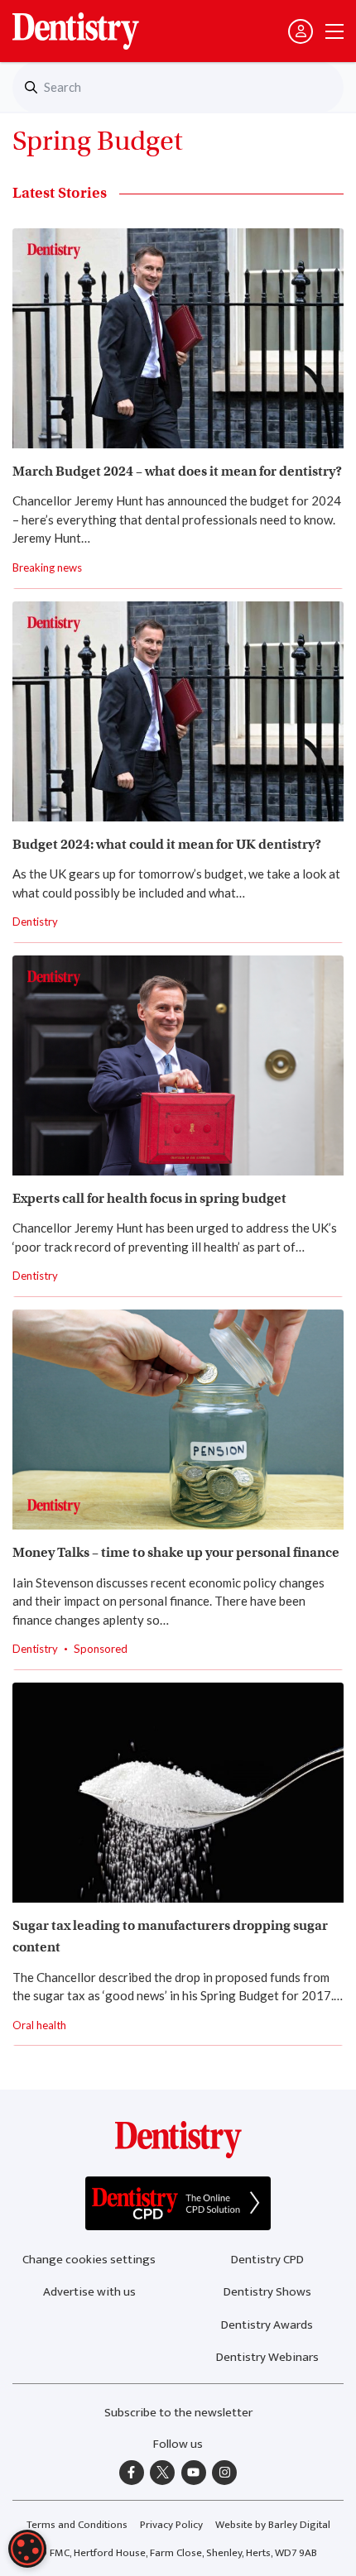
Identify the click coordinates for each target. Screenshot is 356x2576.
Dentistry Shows (267, 2292)
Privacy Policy (171, 2525)
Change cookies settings (89, 2260)
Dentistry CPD (267, 2260)
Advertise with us (89, 2292)
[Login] (301, 31)
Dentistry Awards (267, 2325)
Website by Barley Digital (273, 2525)
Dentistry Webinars (267, 2357)
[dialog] (27, 2549)
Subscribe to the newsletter (178, 2413)
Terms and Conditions (77, 2525)
